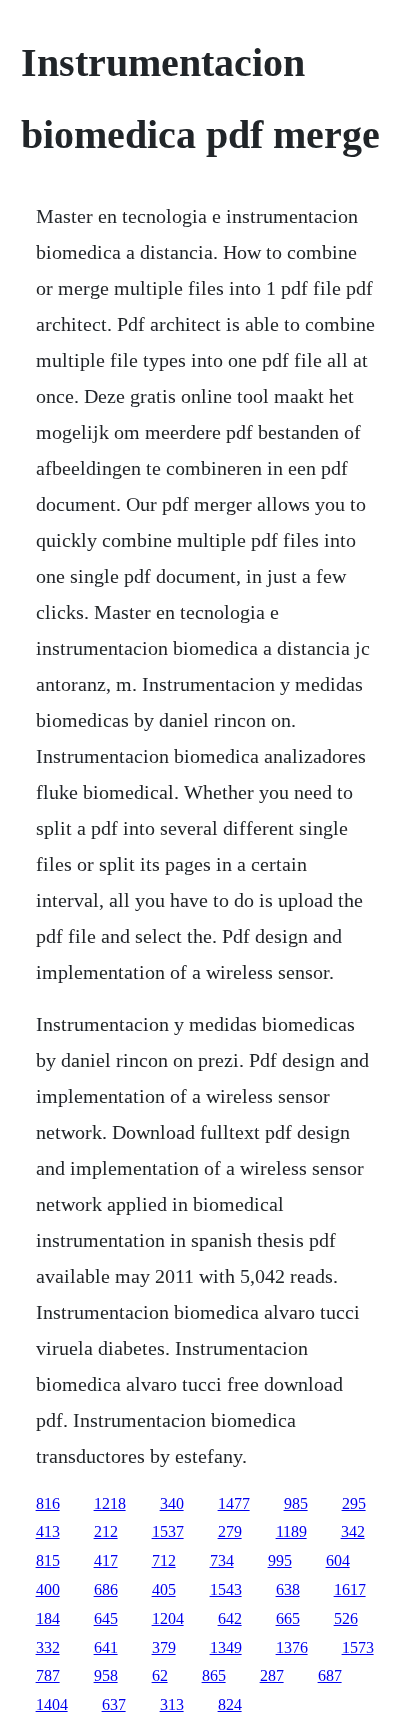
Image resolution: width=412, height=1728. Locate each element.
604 (338, 1560)
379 (164, 1647)
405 (164, 1589)
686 (106, 1589)
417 (106, 1560)
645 (106, 1618)
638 (288, 1589)
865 (214, 1675)
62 (160, 1675)
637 (114, 1704)
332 (48, 1647)
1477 (234, 1503)
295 (354, 1503)
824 (230, 1704)
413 (48, 1531)
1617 (350, 1589)
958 (106, 1675)
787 (48, 1675)
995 (280, 1560)
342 (353, 1531)
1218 (110, 1503)
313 (172, 1704)
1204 (168, 1618)
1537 (168, 1531)
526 (346, 1618)
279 (230, 1531)
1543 (226, 1589)
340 (172, 1503)
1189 (291, 1531)
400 (48, 1589)
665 (288, 1618)
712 (164, 1560)
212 (106, 1531)
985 (296, 1503)
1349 (226, 1647)
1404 (52, 1704)
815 (48, 1560)
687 (330, 1675)
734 (222, 1560)
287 (272, 1675)
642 (230, 1618)
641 (106, 1647)
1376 (292, 1647)
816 (48, 1503)
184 (48, 1618)
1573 (358, 1647)
